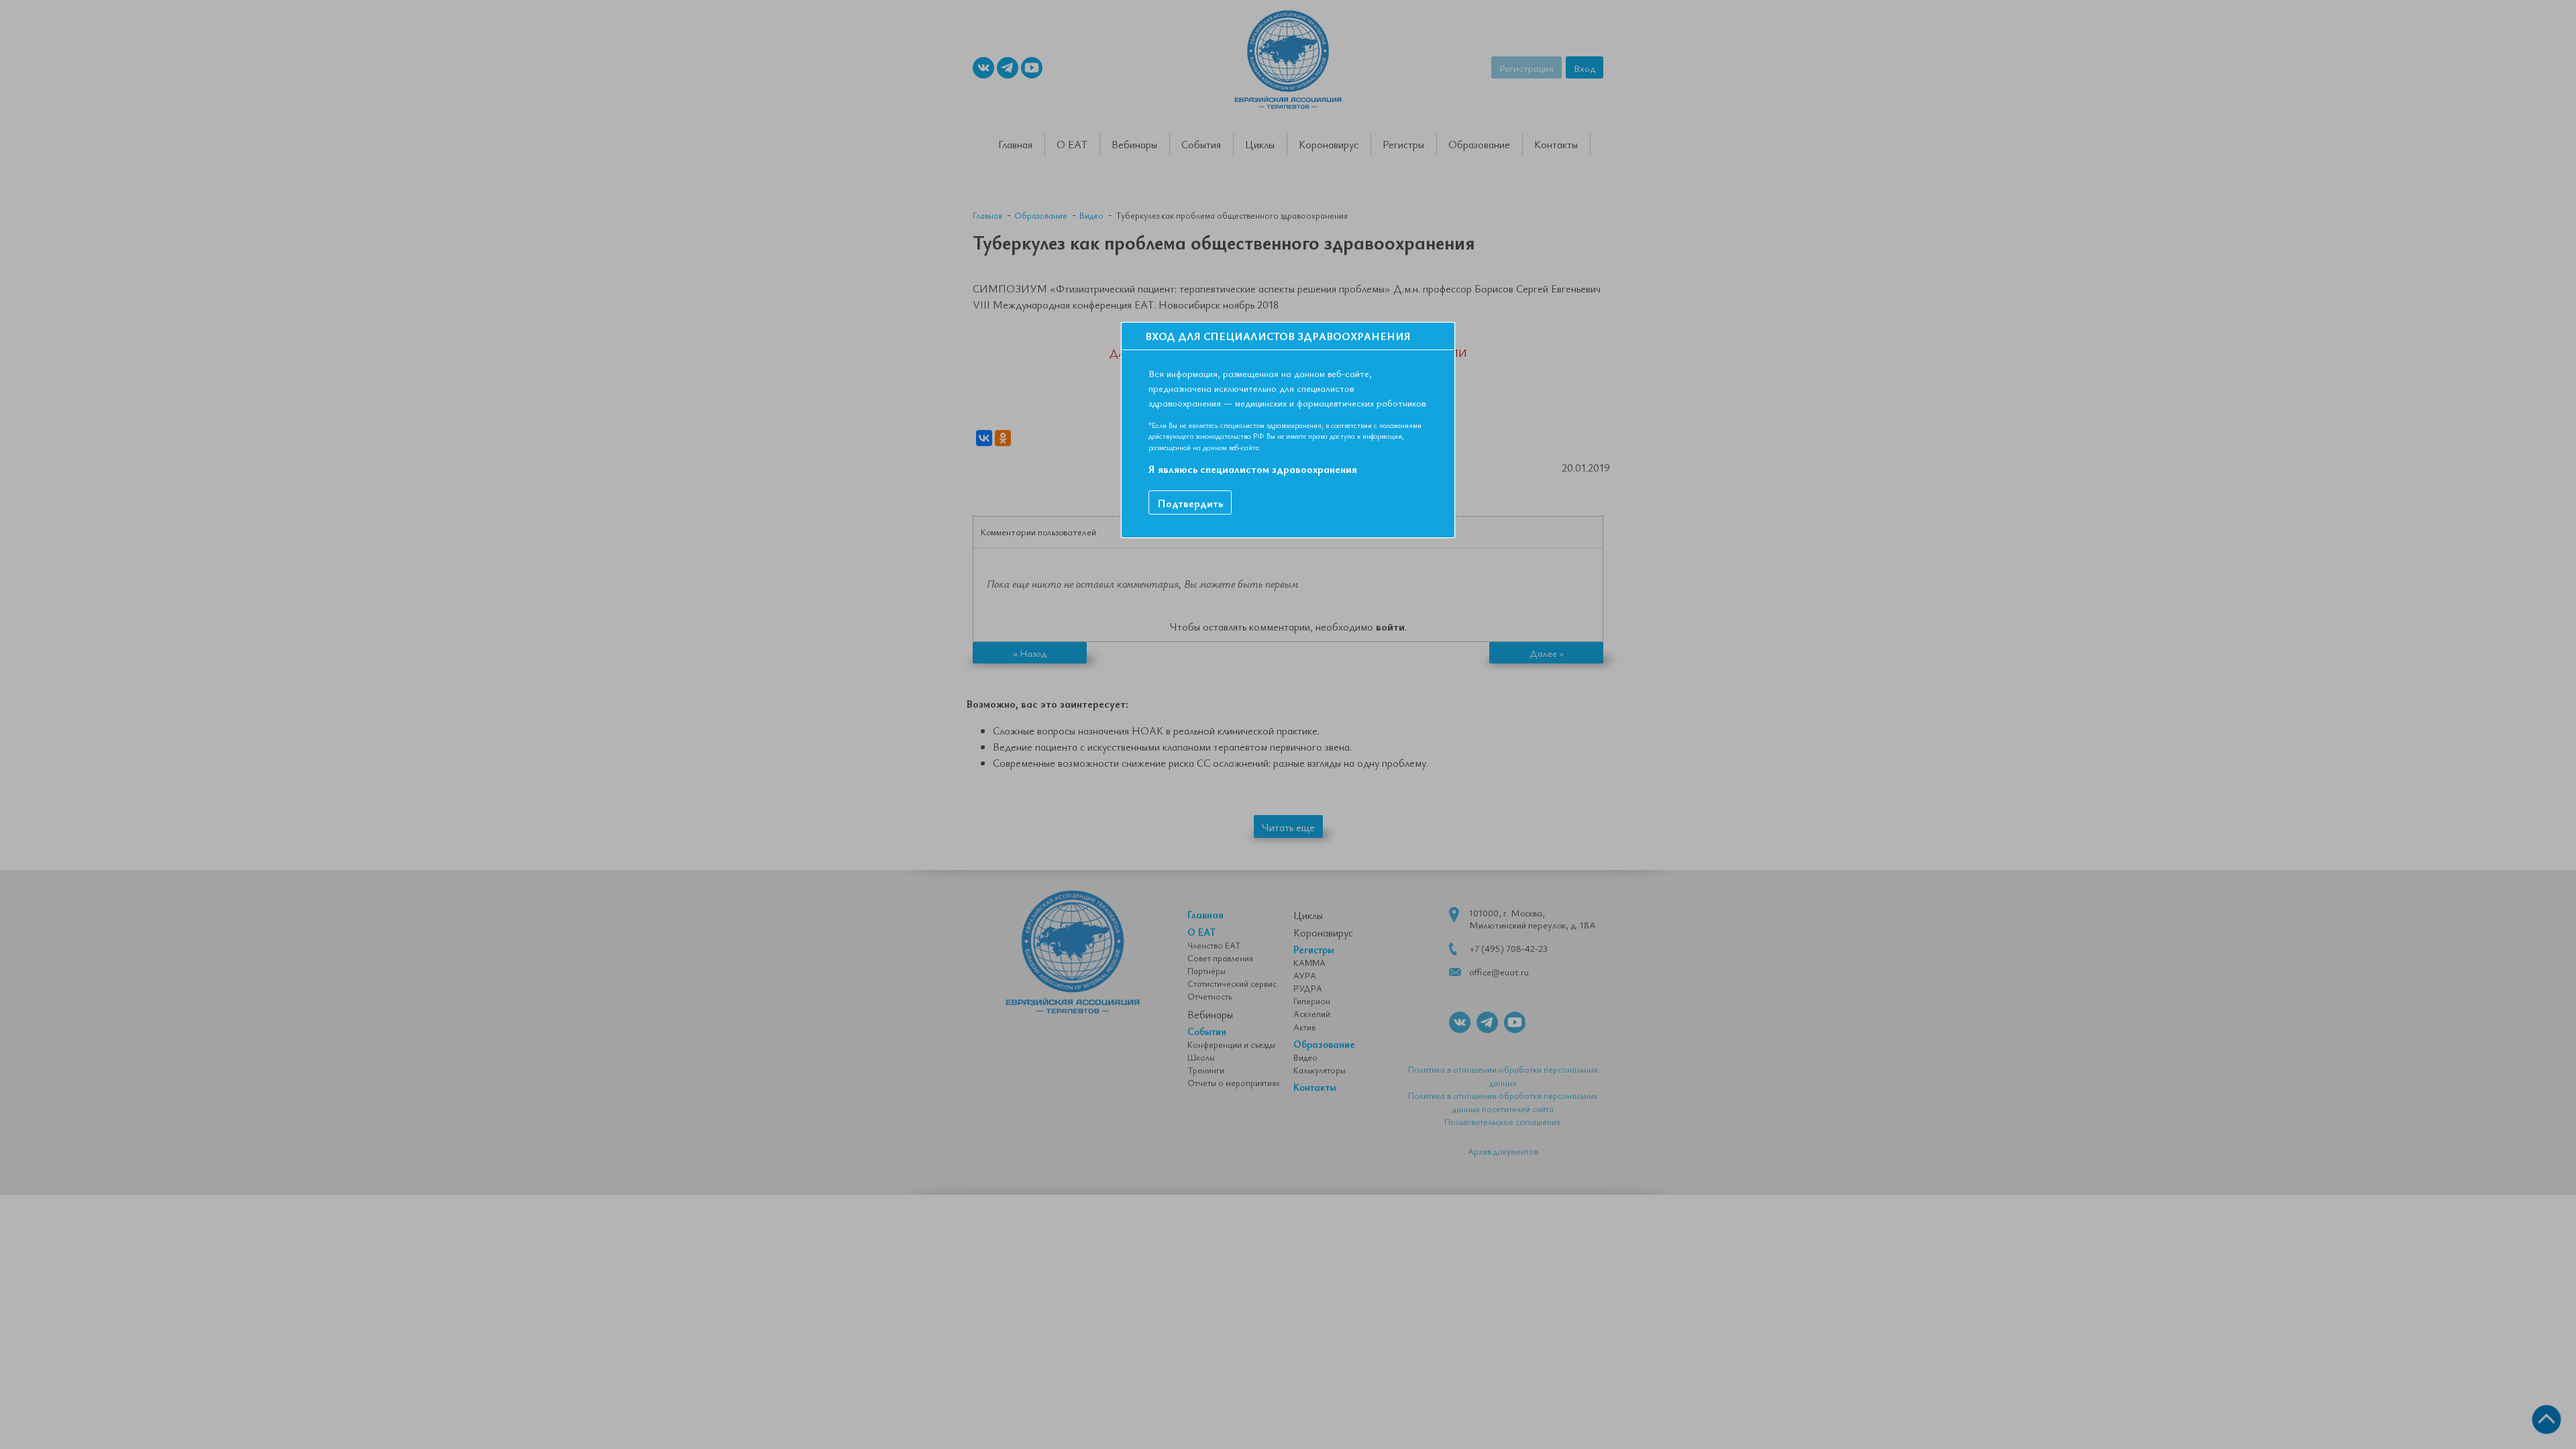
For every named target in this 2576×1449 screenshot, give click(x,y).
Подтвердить (1190, 503)
